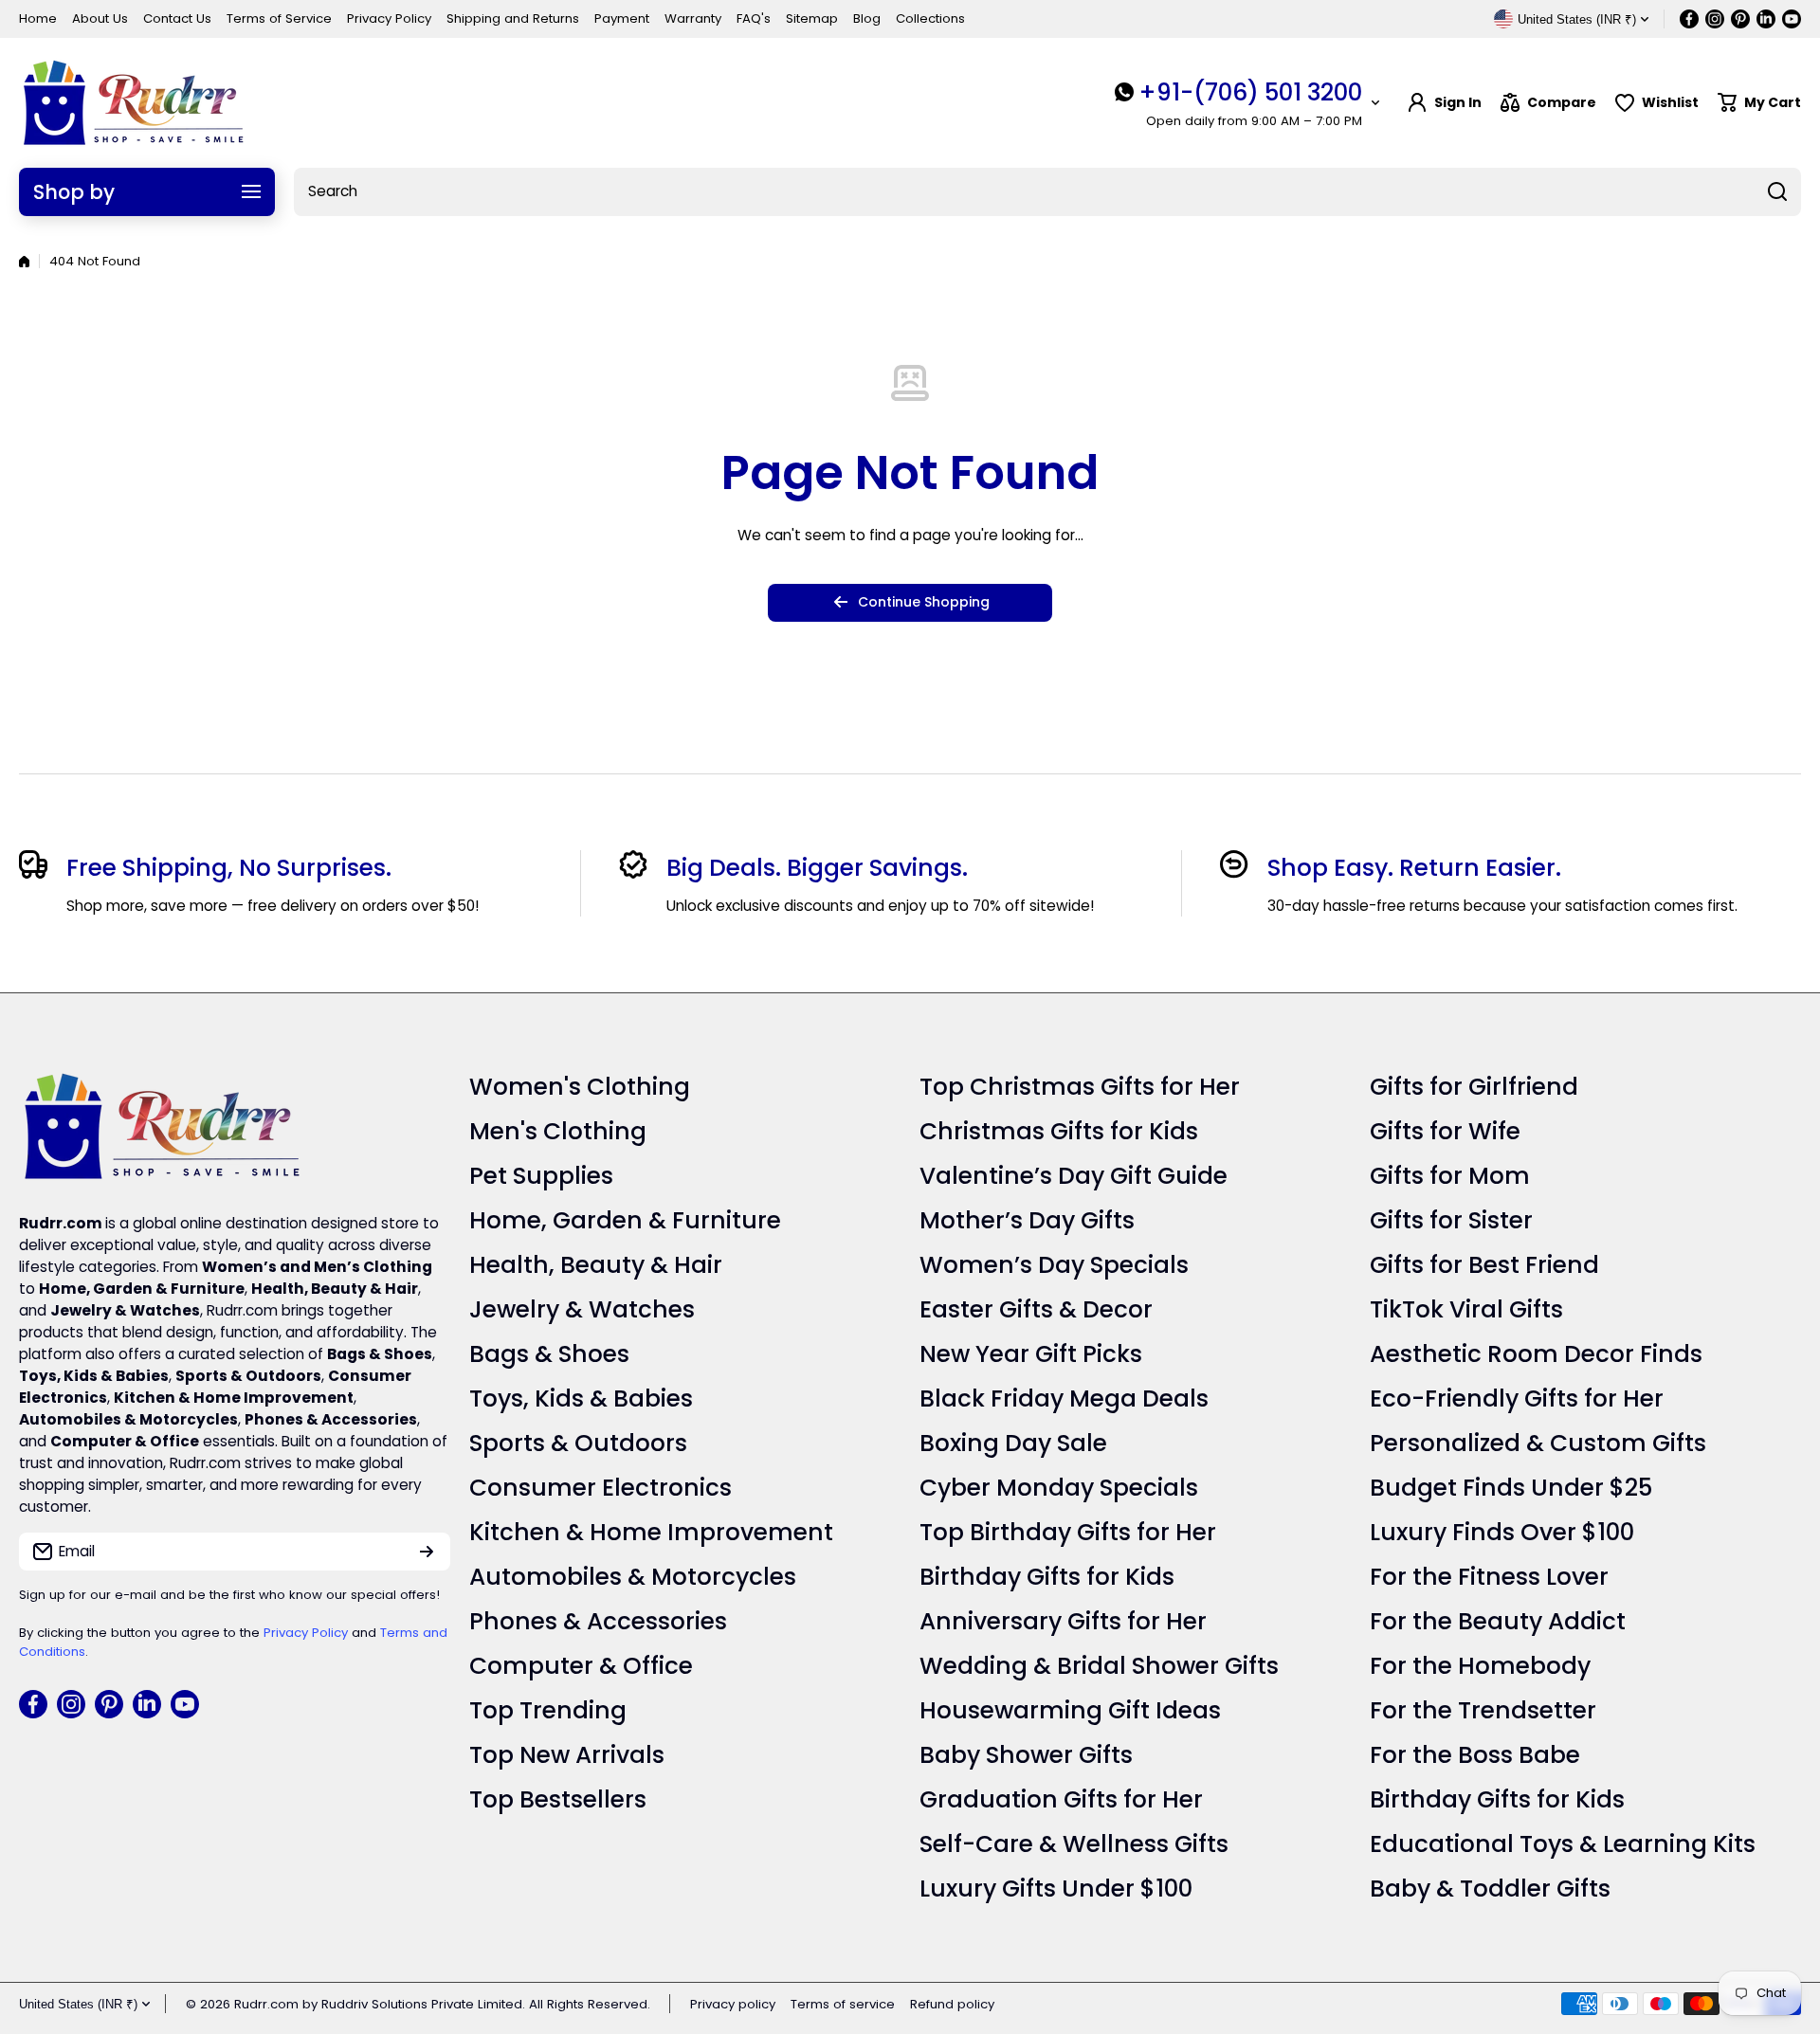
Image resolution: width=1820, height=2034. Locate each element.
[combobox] (1047, 192)
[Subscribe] (427, 1552)
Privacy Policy (306, 1633)
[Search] (1777, 192)
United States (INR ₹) (78, 2004)
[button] (1759, 103)
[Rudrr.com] (133, 103)
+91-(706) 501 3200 (1250, 92)
